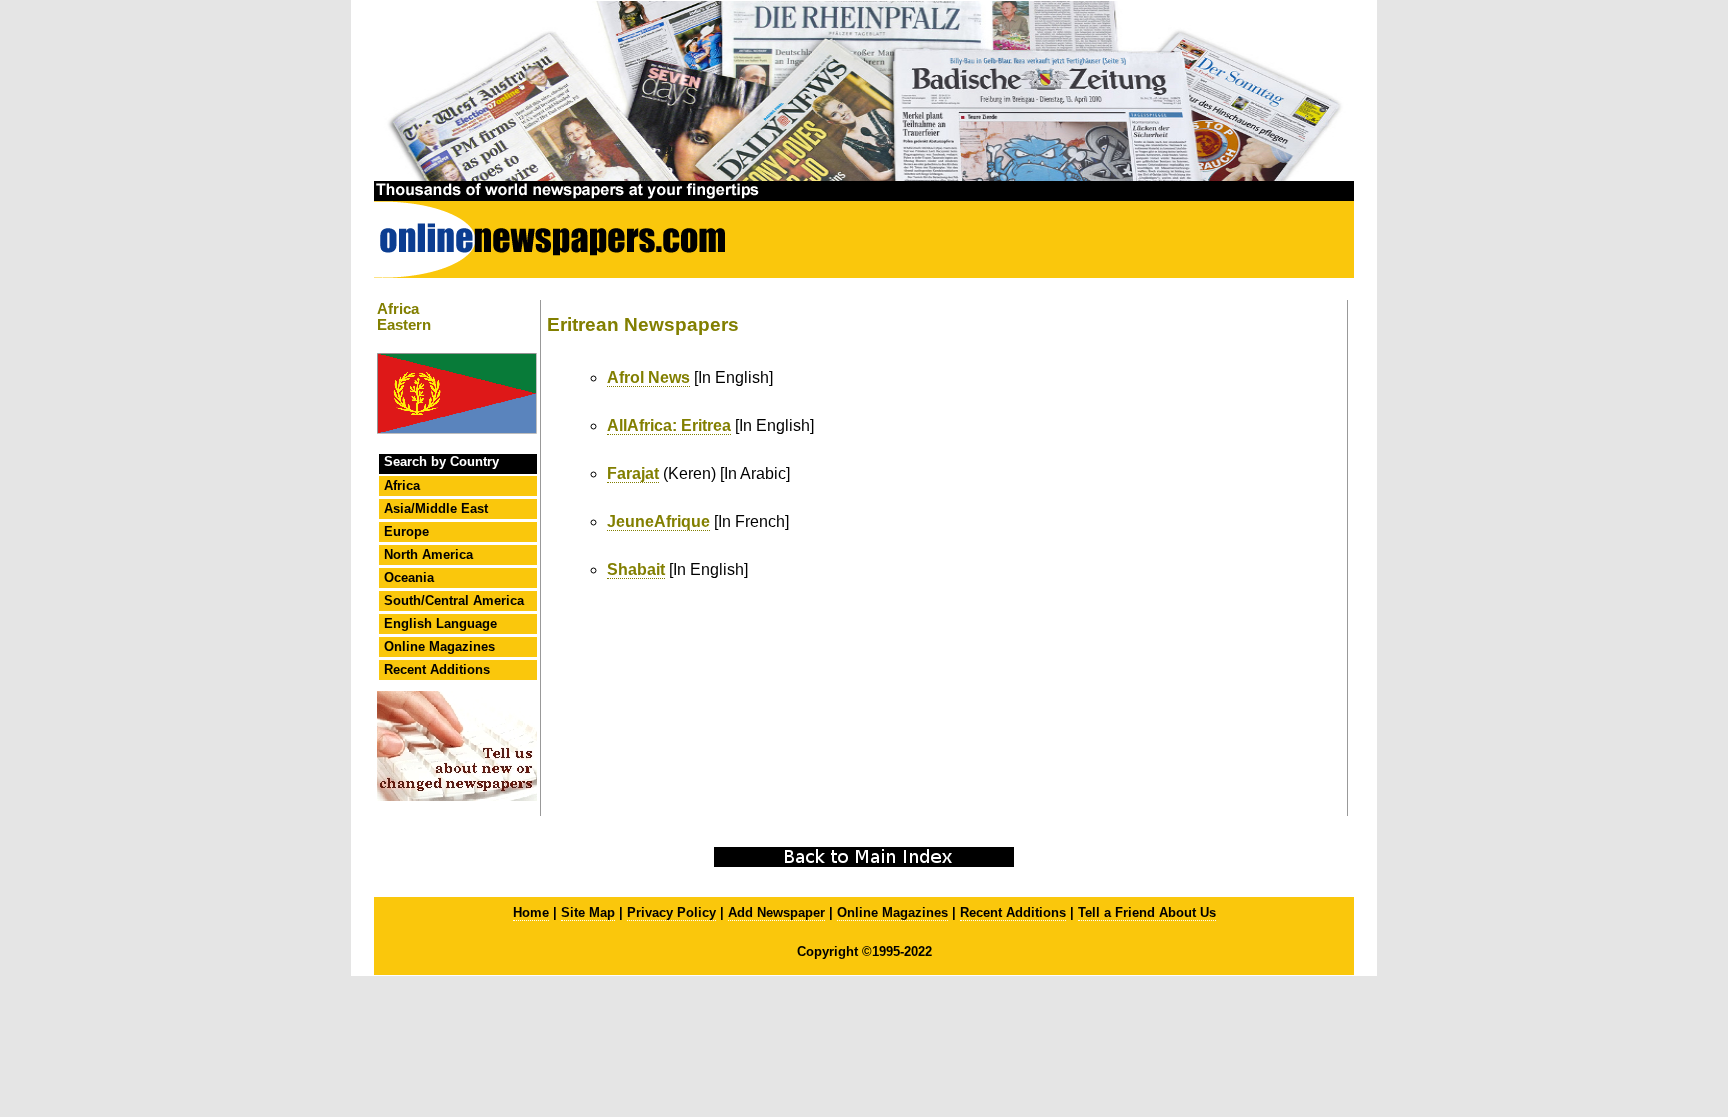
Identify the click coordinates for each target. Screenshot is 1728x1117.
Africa (402, 485)
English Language (440, 623)
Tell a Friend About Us (1147, 912)
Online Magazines (439, 646)
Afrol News (648, 377)
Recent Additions (437, 669)
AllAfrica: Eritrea (669, 425)
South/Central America (454, 600)
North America (428, 554)
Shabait (636, 569)
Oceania (409, 577)
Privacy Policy (671, 912)
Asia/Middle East (436, 508)
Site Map (588, 912)
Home (531, 912)
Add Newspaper (776, 912)
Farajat (633, 473)
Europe (406, 531)
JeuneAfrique (658, 521)
